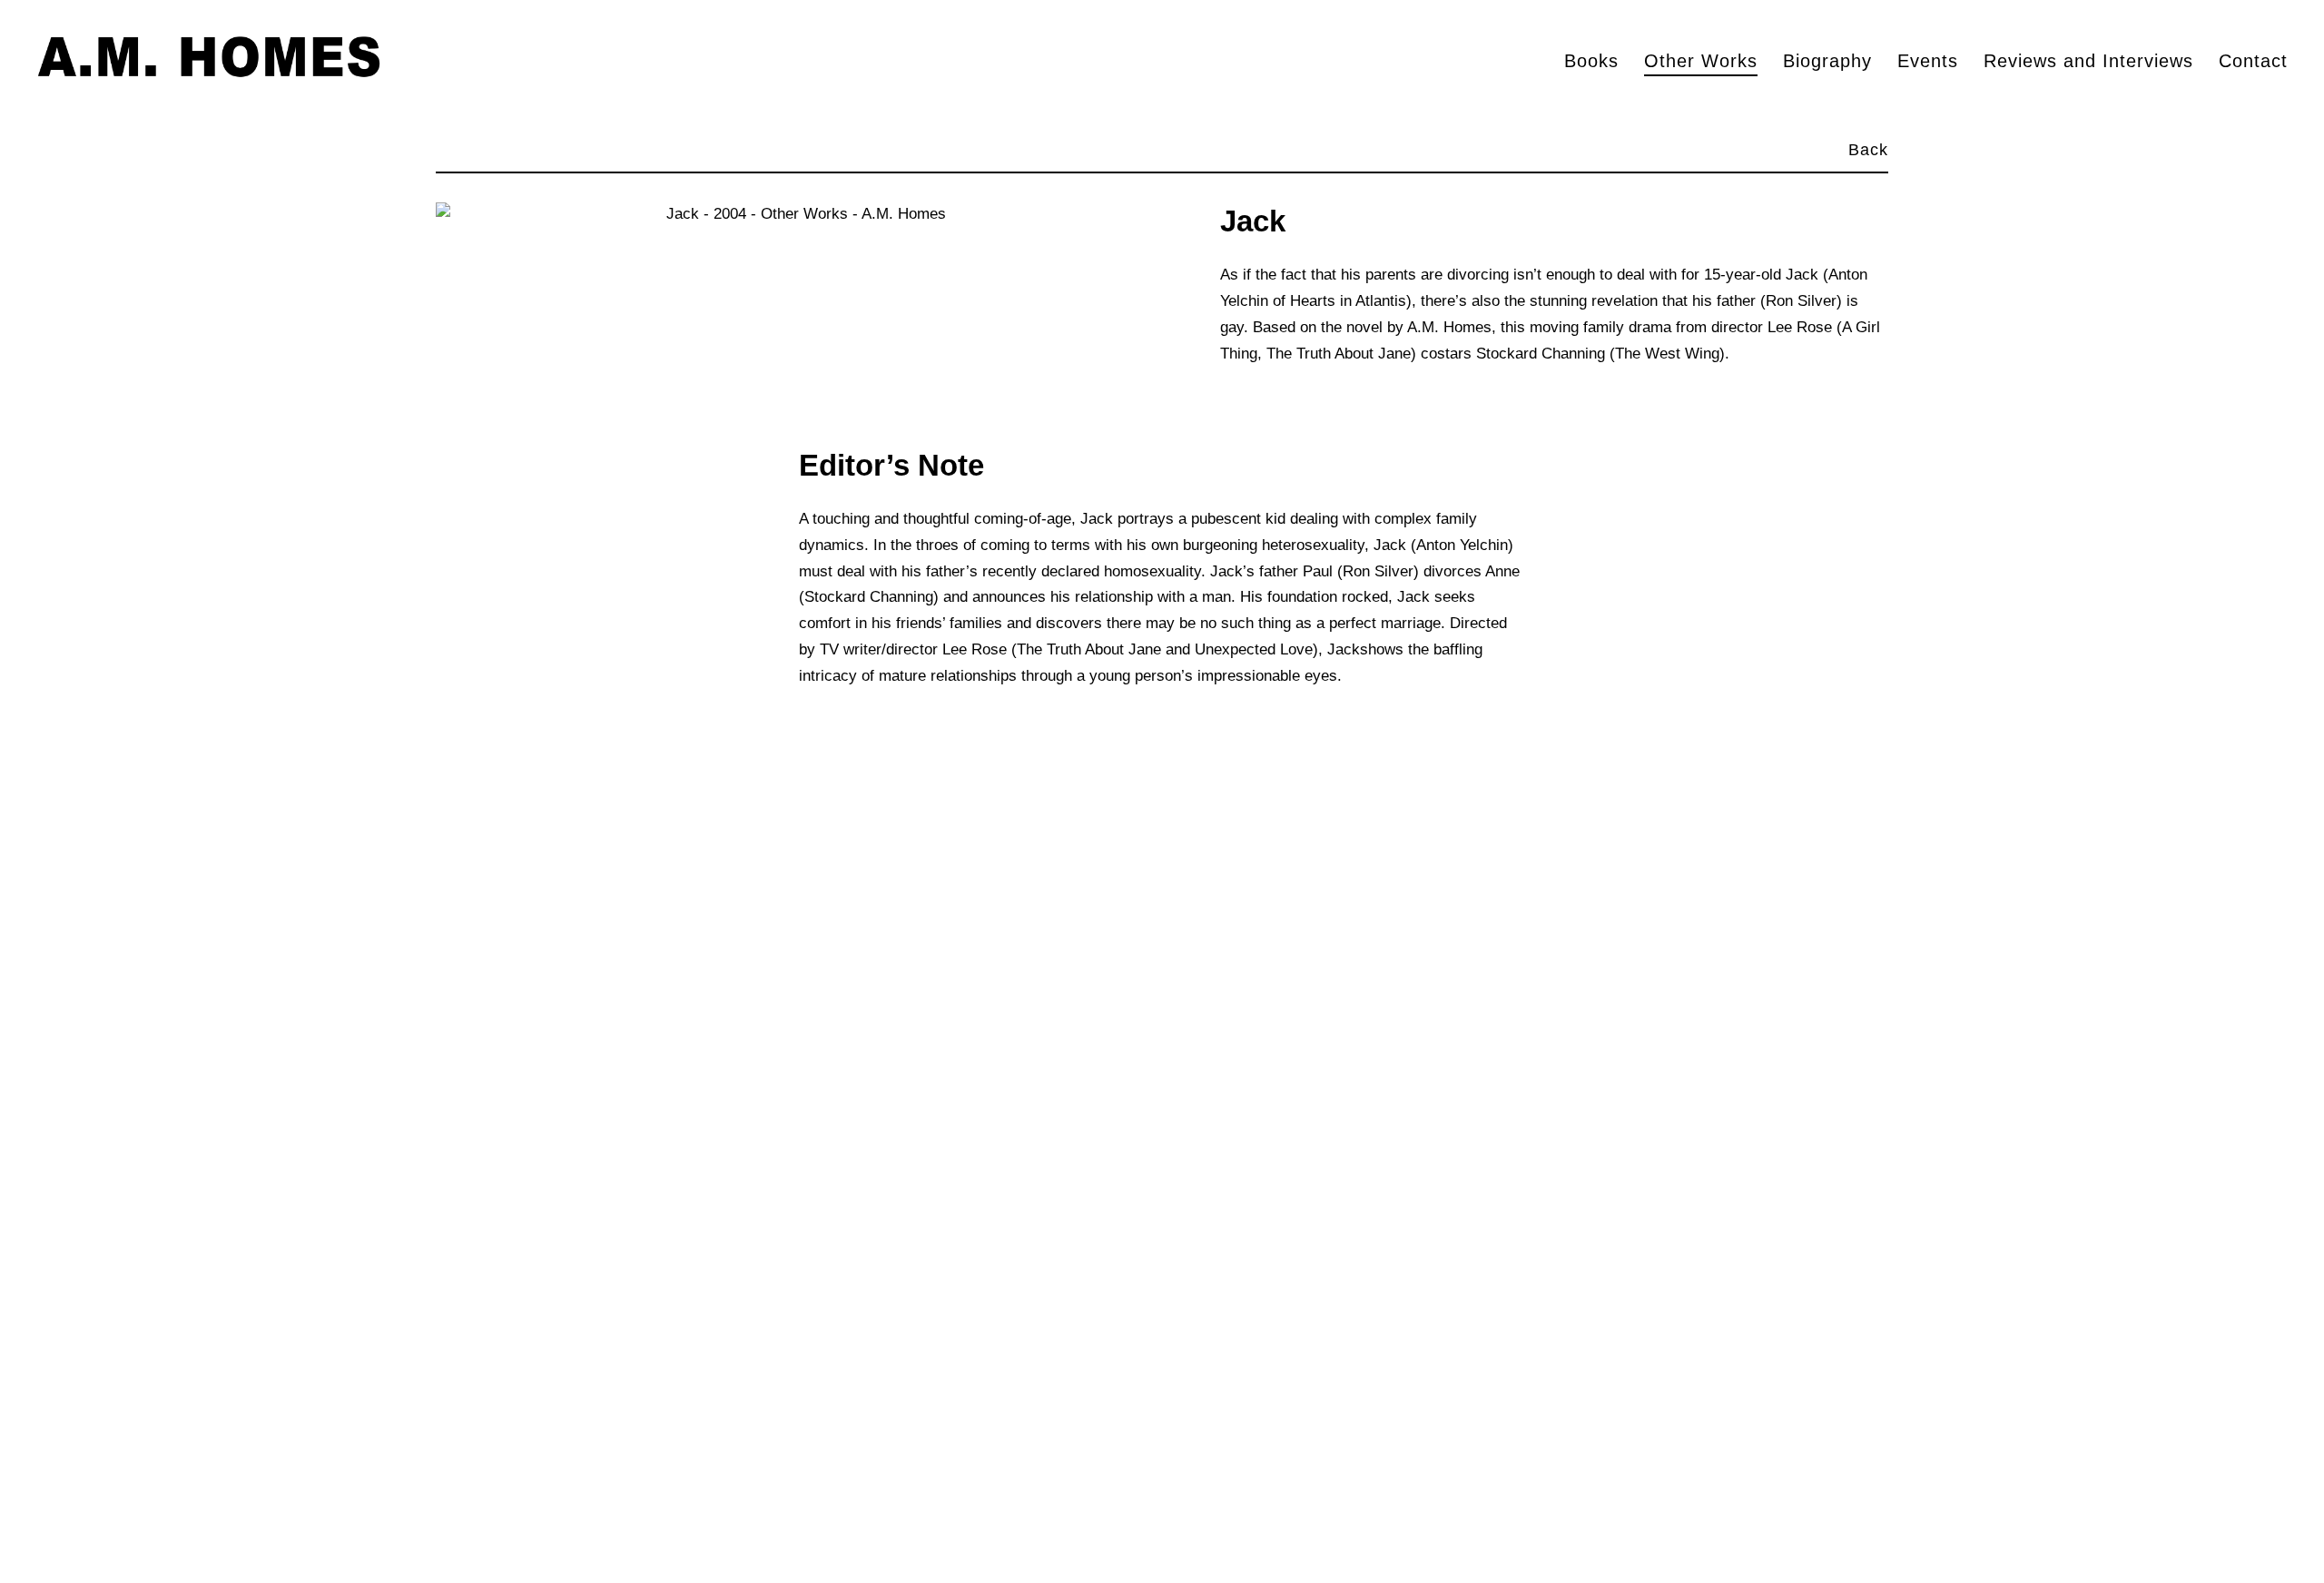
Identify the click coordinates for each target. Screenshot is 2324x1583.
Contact (2253, 61)
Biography (1827, 61)
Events (1928, 61)
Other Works (1701, 61)
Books (1591, 61)
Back (1868, 150)
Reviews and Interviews (2088, 61)
